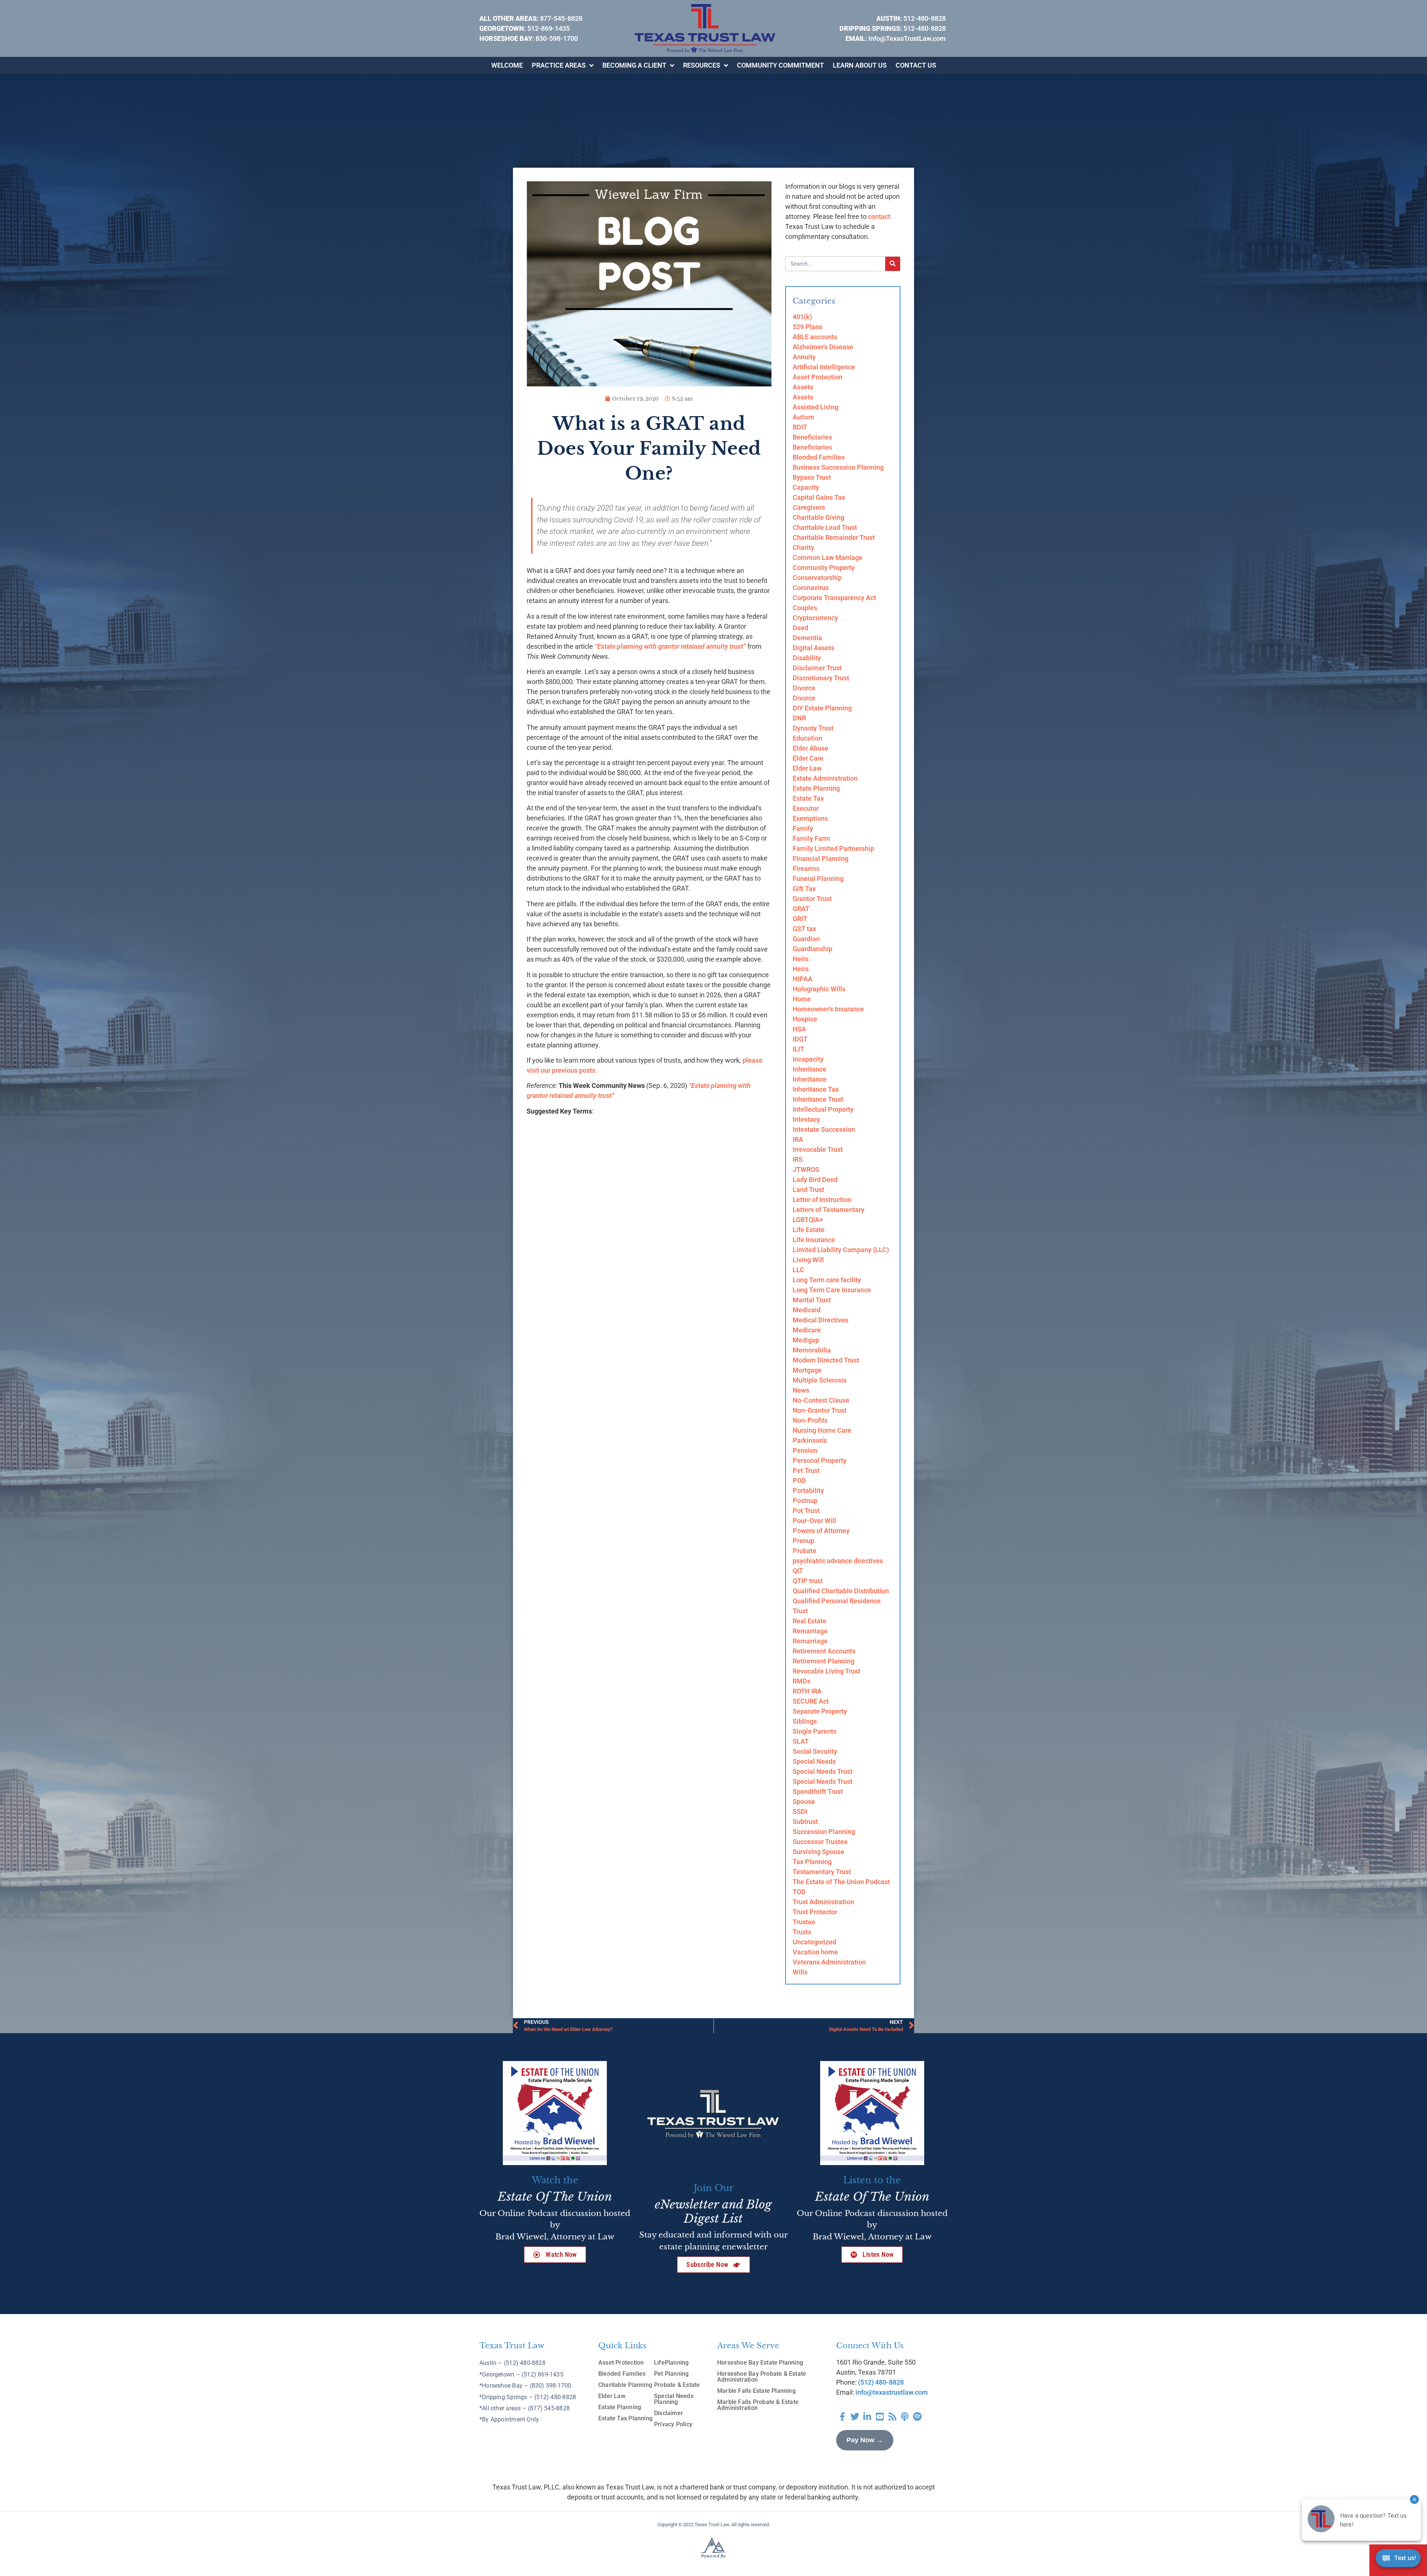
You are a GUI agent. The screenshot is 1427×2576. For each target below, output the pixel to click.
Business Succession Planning (838, 467)
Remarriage (810, 1631)
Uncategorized (814, 1942)
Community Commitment (780, 65)
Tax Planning (812, 1862)
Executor (806, 808)
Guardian (806, 939)
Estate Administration (825, 778)
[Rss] (892, 2417)
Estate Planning (816, 788)
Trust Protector (815, 1912)
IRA (798, 1139)
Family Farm (811, 838)
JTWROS (806, 1169)
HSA (799, 1029)
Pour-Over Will (814, 1521)
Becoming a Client (634, 65)
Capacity (806, 487)
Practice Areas (559, 65)
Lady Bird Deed (815, 1180)
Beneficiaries (812, 437)
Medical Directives (821, 1320)
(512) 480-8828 (881, 2382)
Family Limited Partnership (833, 848)
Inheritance (810, 1069)
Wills (800, 1972)
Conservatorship (817, 578)
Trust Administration (823, 1902)
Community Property (824, 568)
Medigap (806, 1340)
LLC (798, 1270)
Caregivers (809, 507)
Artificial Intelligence (824, 367)
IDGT (800, 1039)
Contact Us (916, 65)
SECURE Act (811, 1701)
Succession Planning (824, 1832)
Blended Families (819, 457)
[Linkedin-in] (867, 2417)
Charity (803, 547)
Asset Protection (818, 377)
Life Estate (809, 1230)
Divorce (804, 688)
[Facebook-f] (842, 2417)
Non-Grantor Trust (820, 1410)
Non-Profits (810, 1420)
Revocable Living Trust (826, 1671)
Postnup (805, 1501)
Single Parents (815, 1731)
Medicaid (807, 1310)
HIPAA (803, 979)
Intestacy (806, 1119)
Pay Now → (865, 2440)
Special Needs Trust (823, 1771)
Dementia (807, 638)
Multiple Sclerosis (820, 1380)
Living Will (808, 1260)
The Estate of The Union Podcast (841, 1882)
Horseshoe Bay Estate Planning (760, 2363)
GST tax (804, 929)
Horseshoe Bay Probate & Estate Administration (762, 2377)
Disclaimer (669, 2413)
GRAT (801, 909)
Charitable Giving (818, 517)
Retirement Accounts (824, 1651)
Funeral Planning (818, 879)
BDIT (800, 427)
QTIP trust (808, 1581)
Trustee (804, 1922)
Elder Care (808, 758)
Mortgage (807, 1370)
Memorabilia (812, 1350)
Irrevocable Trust (818, 1149)
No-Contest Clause (821, 1400)
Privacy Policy (673, 2424)
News (801, 1390)
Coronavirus (811, 588)
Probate (805, 1551)
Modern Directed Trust (826, 1360)
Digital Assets (813, 648)
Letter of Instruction (822, 1200)
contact (879, 216)
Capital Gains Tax (819, 497)
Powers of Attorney (821, 1531)
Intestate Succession (824, 1129)
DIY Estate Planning (822, 708)
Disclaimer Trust (817, 668)
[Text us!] (1398, 2560)
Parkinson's (810, 1440)
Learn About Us (860, 65)
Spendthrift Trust (818, 1791)
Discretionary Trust (821, 678)
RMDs (802, 1681)
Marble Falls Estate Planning (756, 2391)
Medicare (807, 1330)
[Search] (893, 264)
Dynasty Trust (813, 728)
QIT (798, 1571)
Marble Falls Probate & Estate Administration (758, 2405)
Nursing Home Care (822, 1430)
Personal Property (820, 1460)
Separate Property (820, 1711)
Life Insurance (814, 1240)
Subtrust (805, 1822)
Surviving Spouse (818, 1852)
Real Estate (810, 1621)
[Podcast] (905, 2417)
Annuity (804, 357)
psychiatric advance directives (838, 1561)
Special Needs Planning (674, 2399)
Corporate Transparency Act (834, 598)
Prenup (803, 1541)
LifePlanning (672, 2363)
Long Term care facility (827, 1280)
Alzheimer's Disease (823, 347)
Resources (702, 65)
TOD (799, 1892)
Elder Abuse (810, 748)
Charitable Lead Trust (825, 527)
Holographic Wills (819, 989)
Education (808, 738)
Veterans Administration (829, 1962)
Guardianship (813, 949)
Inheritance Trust (818, 1099)
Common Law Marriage (828, 558)
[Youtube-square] (880, 2417)
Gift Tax (804, 889)
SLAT (801, 1741)
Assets (803, 387)
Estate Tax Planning (625, 2418)
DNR (799, 718)
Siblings (805, 1721)
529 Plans (808, 327)
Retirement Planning (823, 1661)
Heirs (801, 959)
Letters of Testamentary (829, 1210)
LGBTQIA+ (808, 1220)
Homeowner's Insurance (828, 1009)
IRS (798, 1159)
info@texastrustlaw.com (892, 2392)
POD (799, 1480)
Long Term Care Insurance (832, 1290)
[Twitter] (855, 2417)
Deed (800, 628)
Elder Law (807, 768)
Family (803, 828)
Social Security (815, 1751)
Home (802, 999)
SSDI (800, 1812)
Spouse (804, 1801)
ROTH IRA (807, 1691)
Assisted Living (816, 407)
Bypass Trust (812, 477)
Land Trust (808, 1190)
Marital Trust (812, 1300)
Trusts (802, 1932)
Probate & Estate (677, 2385)
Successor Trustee (820, 1842)
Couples (805, 608)
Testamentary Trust (822, 1872)
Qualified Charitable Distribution (841, 1591)
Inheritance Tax (816, 1089)
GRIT (800, 919)
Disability (807, 658)
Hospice (805, 1019)
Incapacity (808, 1059)
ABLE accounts (815, 337)
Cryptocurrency (815, 618)
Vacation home (815, 1952)
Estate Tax (808, 798)
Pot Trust (806, 1511)
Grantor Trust (812, 899)
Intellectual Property (823, 1109)
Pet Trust (806, 1470)
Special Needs (814, 1761)
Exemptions (810, 818)
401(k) (802, 317)
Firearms (806, 869)
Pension (805, 1450)
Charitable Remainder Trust (834, 537)
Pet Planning (672, 2374)
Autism (803, 417)
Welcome (507, 65)
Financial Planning (821, 858)
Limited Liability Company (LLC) (841, 1250)
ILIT (798, 1049)
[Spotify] (918, 2417)
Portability (808, 1490)
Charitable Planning (625, 2385)
